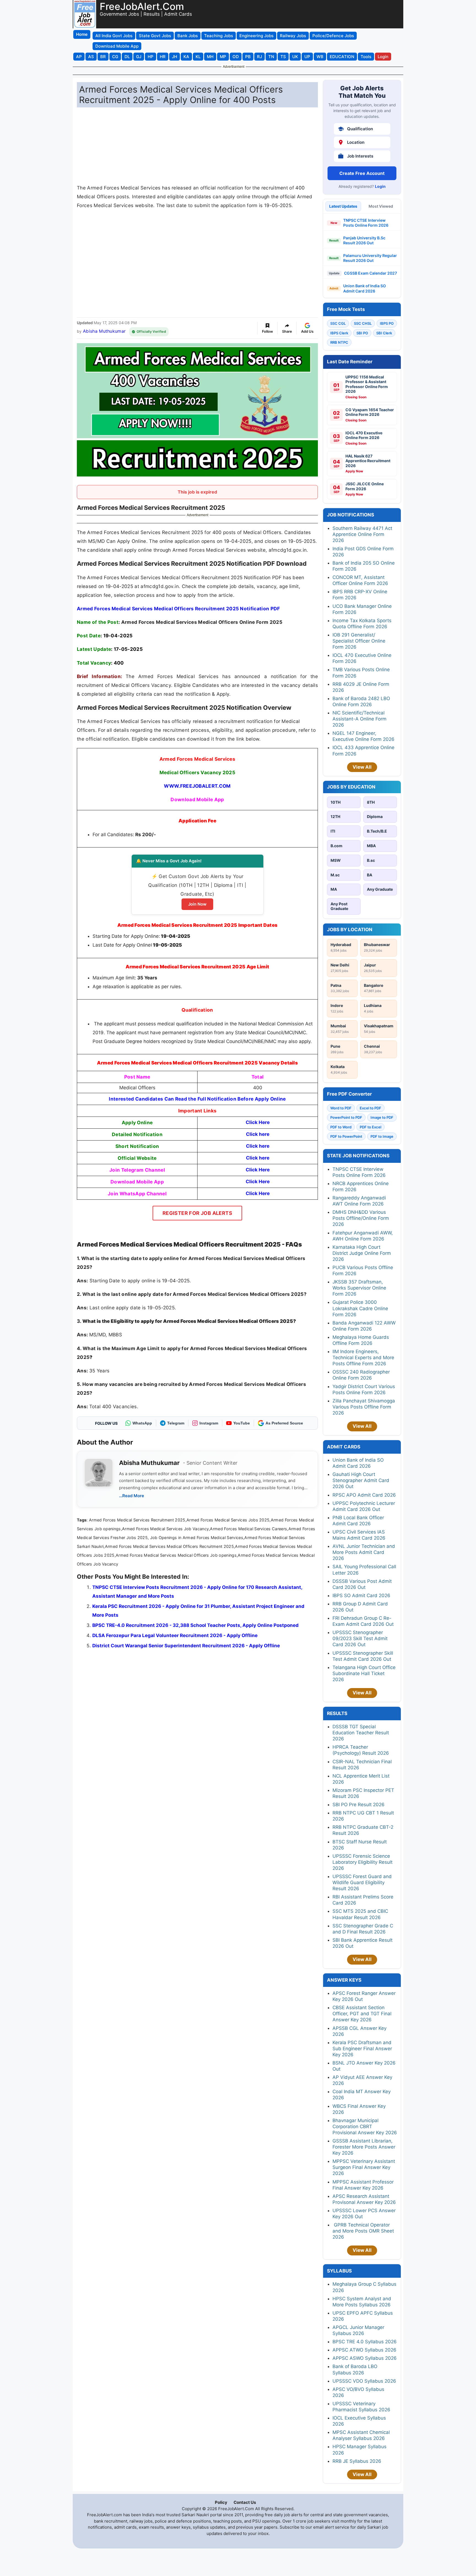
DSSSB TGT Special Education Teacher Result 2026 (361, 1733)
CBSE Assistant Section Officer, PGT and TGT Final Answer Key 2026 (362, 2014)
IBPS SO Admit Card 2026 (361, 1596)
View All (362, 767)
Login (380, 186)
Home (82, 34)
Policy (221, 2502)
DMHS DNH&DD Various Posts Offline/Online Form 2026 (361, 1218)
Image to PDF (382, 1117)
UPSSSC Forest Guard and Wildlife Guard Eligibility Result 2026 (362, 1882)
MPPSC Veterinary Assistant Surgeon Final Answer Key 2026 (364, 2167)
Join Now (197, 904)
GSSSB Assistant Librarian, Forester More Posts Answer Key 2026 (364, 2147)
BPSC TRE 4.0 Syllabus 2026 (365, 2342)
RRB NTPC (339, 342)
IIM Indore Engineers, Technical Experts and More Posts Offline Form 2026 (363, 1358)
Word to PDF (341, 1108)
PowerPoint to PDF (346, 1117)
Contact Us (245, 2502)
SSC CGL (338, 323)
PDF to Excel (370, 1127)
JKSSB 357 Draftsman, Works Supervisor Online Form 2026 (359, 1288)
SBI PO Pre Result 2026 (359, 1805)
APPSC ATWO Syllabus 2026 (364, 2350)
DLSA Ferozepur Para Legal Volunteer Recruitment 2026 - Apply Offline (175, 1635)
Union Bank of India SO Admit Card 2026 (365, 288)
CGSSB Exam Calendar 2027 (370, 273)
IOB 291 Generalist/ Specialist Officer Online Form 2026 (359, 641)
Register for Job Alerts (197, 1213)
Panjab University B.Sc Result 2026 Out (364, 240)
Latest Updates (343, 206)
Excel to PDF (370, 1108)
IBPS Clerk (339, 333)
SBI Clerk (384, 333)
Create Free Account (362, 173)
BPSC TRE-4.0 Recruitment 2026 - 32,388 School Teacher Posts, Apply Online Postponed (195, 1625)
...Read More (132, 1496)
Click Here (258, 1193)
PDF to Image (382, 1136)
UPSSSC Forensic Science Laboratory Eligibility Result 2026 (363, 1862)
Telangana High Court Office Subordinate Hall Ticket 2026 (364, 1673)
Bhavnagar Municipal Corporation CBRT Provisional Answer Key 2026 (365, 2127)
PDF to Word (341, 1127)
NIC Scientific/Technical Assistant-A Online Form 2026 (359, 719)
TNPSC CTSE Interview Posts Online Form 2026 (366, 223)
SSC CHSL (363, 323)
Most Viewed (381, 206)
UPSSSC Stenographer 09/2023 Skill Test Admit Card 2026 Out (360, 1638)
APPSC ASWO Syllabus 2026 (365, 2358)
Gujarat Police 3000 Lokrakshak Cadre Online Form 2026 (360, 1308)
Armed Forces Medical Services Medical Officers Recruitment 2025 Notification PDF (178, 609)
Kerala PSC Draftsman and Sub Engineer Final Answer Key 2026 (362, 2049)
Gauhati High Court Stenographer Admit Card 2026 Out (361, 1480)
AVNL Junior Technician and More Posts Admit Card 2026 (364, 1552)
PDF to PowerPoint (346, 1136)
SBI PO (362, 333)
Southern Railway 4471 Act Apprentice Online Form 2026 (362, 534)
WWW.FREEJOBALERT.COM (197, 786)
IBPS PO (387, 323)
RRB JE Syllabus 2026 (357, 2461)
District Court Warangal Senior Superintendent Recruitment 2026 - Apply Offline (186, 1646)
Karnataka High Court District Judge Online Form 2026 (362, 1253)
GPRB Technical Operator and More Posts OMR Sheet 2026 (363, 2231)
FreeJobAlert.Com (142, 6)
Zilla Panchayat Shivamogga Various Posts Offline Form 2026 (364, 1407)
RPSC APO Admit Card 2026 (364, 1495)
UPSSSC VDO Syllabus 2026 (364, 2381)
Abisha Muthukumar (104, 331)
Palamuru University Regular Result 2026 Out (370, 258)
